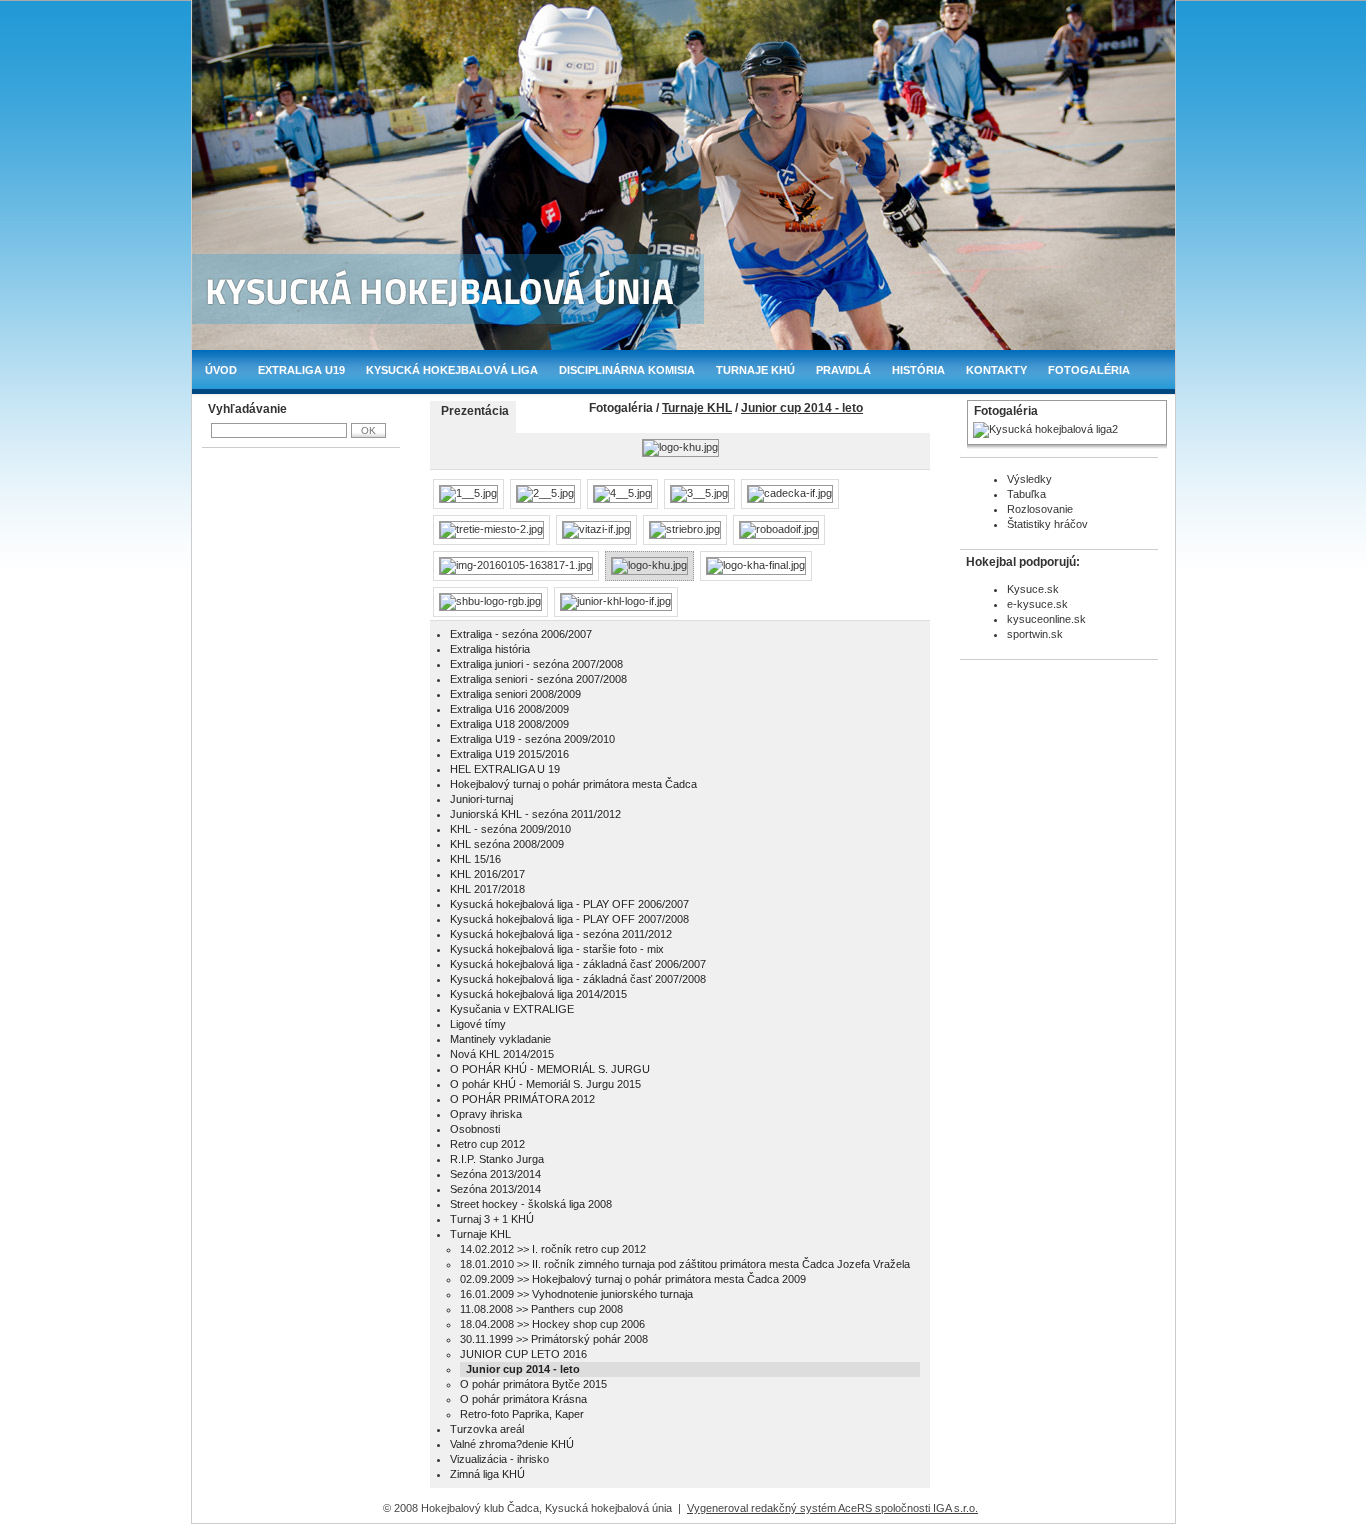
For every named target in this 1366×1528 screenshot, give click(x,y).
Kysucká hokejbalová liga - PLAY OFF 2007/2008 (569, 919)
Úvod (221, 370)
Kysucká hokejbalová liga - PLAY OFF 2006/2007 (569, 904)
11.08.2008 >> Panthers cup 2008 (541, 1309)
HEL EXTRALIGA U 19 (505, 769)
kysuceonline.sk (1046, 619)
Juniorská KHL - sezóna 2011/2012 (535, 814)
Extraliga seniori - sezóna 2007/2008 (538, 679)
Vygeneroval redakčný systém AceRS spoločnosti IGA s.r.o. (832, 1508)
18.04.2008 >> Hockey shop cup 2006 (552, 1324)
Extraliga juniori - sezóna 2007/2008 (536, 664)
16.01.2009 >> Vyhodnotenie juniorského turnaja (576, 1294)
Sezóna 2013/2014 (495, 1174)
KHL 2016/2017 (487, 874)
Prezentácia (475, 411)
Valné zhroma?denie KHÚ (512, 1444)
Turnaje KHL (697, 408)
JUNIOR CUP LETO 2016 (523, 1354)
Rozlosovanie (1040, 509)
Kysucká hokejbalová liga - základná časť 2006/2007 (578, 964)
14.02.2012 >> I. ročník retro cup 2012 (553, 1249)
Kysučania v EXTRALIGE (512, 1009)
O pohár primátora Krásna (523, 1399)
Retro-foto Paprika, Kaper (522, 1414)
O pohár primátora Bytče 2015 (533, 1384)
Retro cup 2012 (487, 1144)
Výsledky (1029, 479)
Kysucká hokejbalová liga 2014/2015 (538, 994)
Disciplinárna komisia (627, 370)
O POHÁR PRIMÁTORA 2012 (522, 1099)
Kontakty (996, 370)
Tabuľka (1026, 494)
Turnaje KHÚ (755, 370)
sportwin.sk (1035, 634)
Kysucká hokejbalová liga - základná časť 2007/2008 (578, 979)
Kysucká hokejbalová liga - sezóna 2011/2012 (561, 934)
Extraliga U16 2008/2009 (509, 709)
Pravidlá (843, 370)
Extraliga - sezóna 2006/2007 (521, 634)
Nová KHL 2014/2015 (502, 1054)
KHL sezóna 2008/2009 (507, 844)
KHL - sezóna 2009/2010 (510, 829)
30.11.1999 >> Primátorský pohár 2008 (554, 1339)
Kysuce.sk (1033, 589)
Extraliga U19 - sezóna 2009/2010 (532, 739)
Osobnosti (475, 1129)
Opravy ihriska (486, 1114)
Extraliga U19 (301, 370)
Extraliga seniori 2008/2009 (515, 694)
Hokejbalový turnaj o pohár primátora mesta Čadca (573, 784)
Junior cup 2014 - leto (802, 408)
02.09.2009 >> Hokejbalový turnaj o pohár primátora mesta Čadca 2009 (633, 1279)
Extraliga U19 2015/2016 (509, 754)
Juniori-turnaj (481, 799)
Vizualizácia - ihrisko (499, 1459)
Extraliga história (490, 649)
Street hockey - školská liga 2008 (531, 1204)
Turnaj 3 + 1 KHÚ (492, 1219)
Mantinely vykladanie (500, 1039)
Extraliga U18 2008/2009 (509, 724)
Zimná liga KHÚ (487, 1474)
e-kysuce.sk (1037, 604)
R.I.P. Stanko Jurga (497, 1159)
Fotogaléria (1089, 370)
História (918, 370)
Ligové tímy (478, 1024)
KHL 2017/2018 (487, 889)
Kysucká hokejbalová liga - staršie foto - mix (557, 949)
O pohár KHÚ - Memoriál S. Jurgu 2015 (545, 1084)
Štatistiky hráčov (1047, 524)
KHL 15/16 (475, 859)
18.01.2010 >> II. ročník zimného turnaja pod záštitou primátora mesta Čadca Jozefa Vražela (685, 1264)
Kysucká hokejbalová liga (452, 370)
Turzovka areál (487, 1429)
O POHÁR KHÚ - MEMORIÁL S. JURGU (550, 1069)
